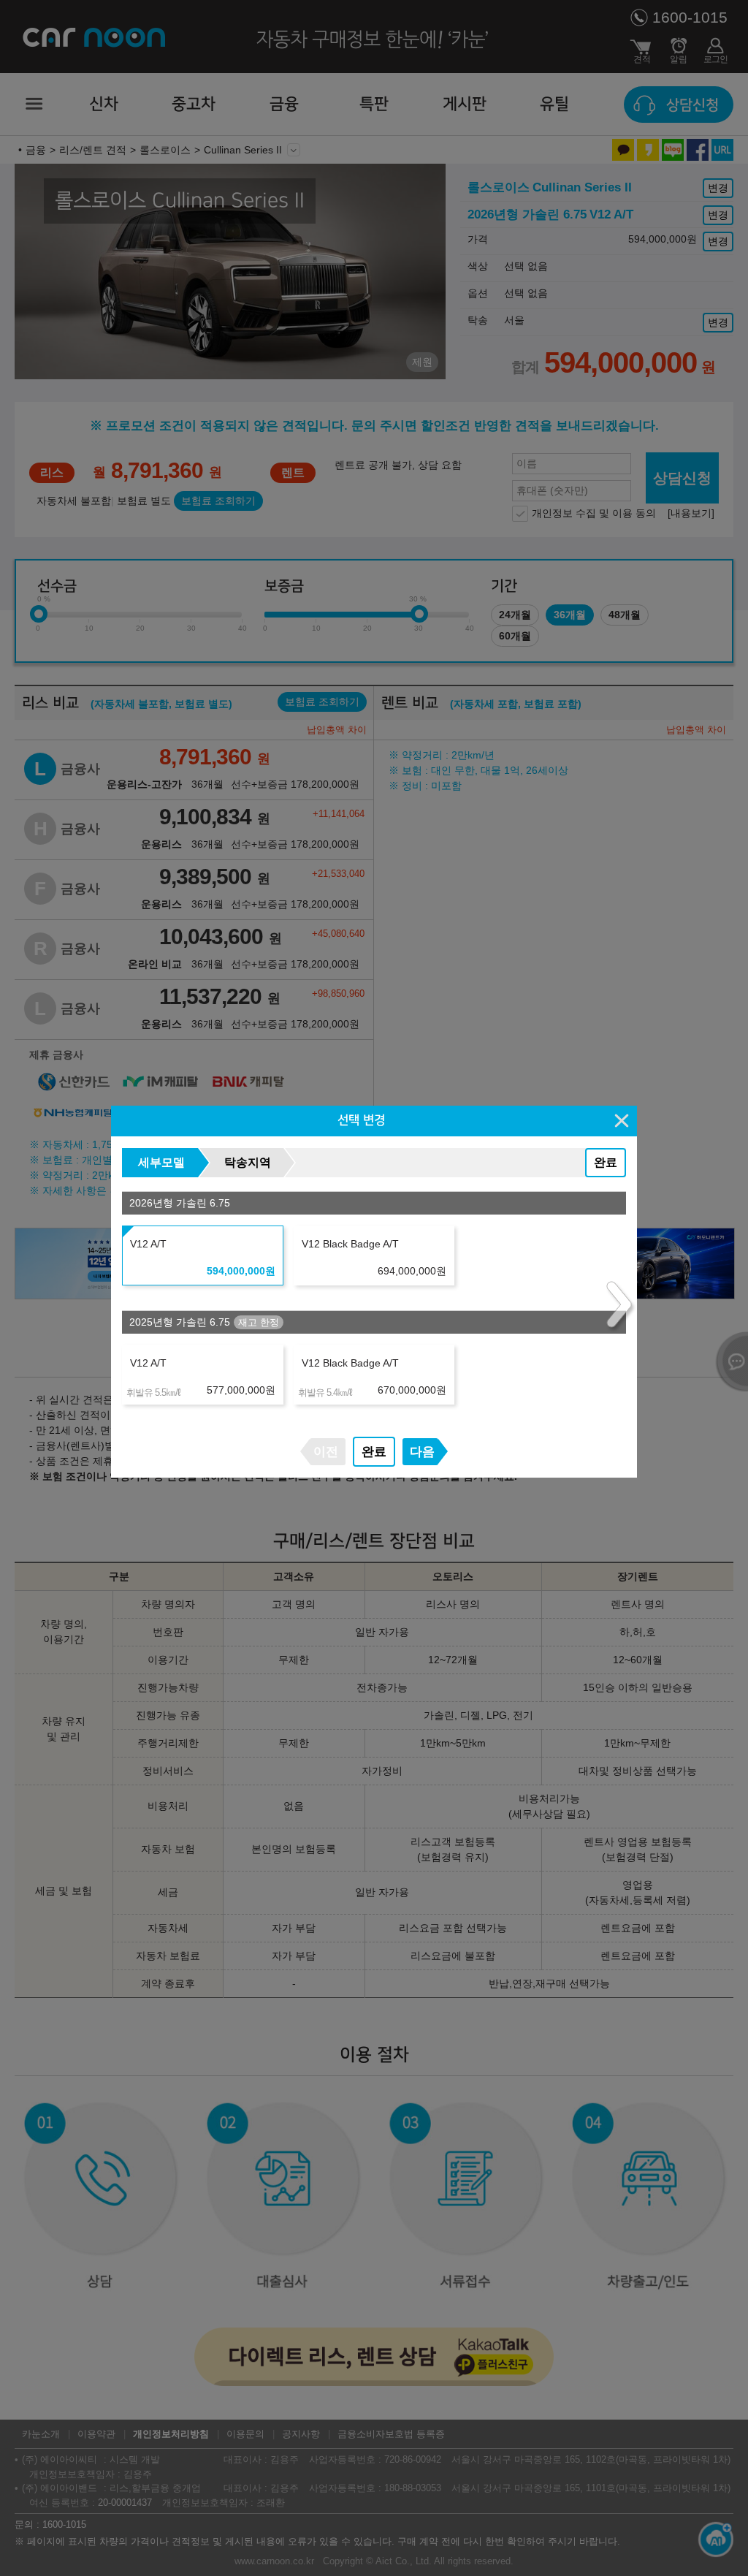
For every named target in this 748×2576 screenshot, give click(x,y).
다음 (422, 1452)
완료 (606, 1162)
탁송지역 (248, 1162)
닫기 (622, 1120)
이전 (326, 1452)
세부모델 (161, 1162)
